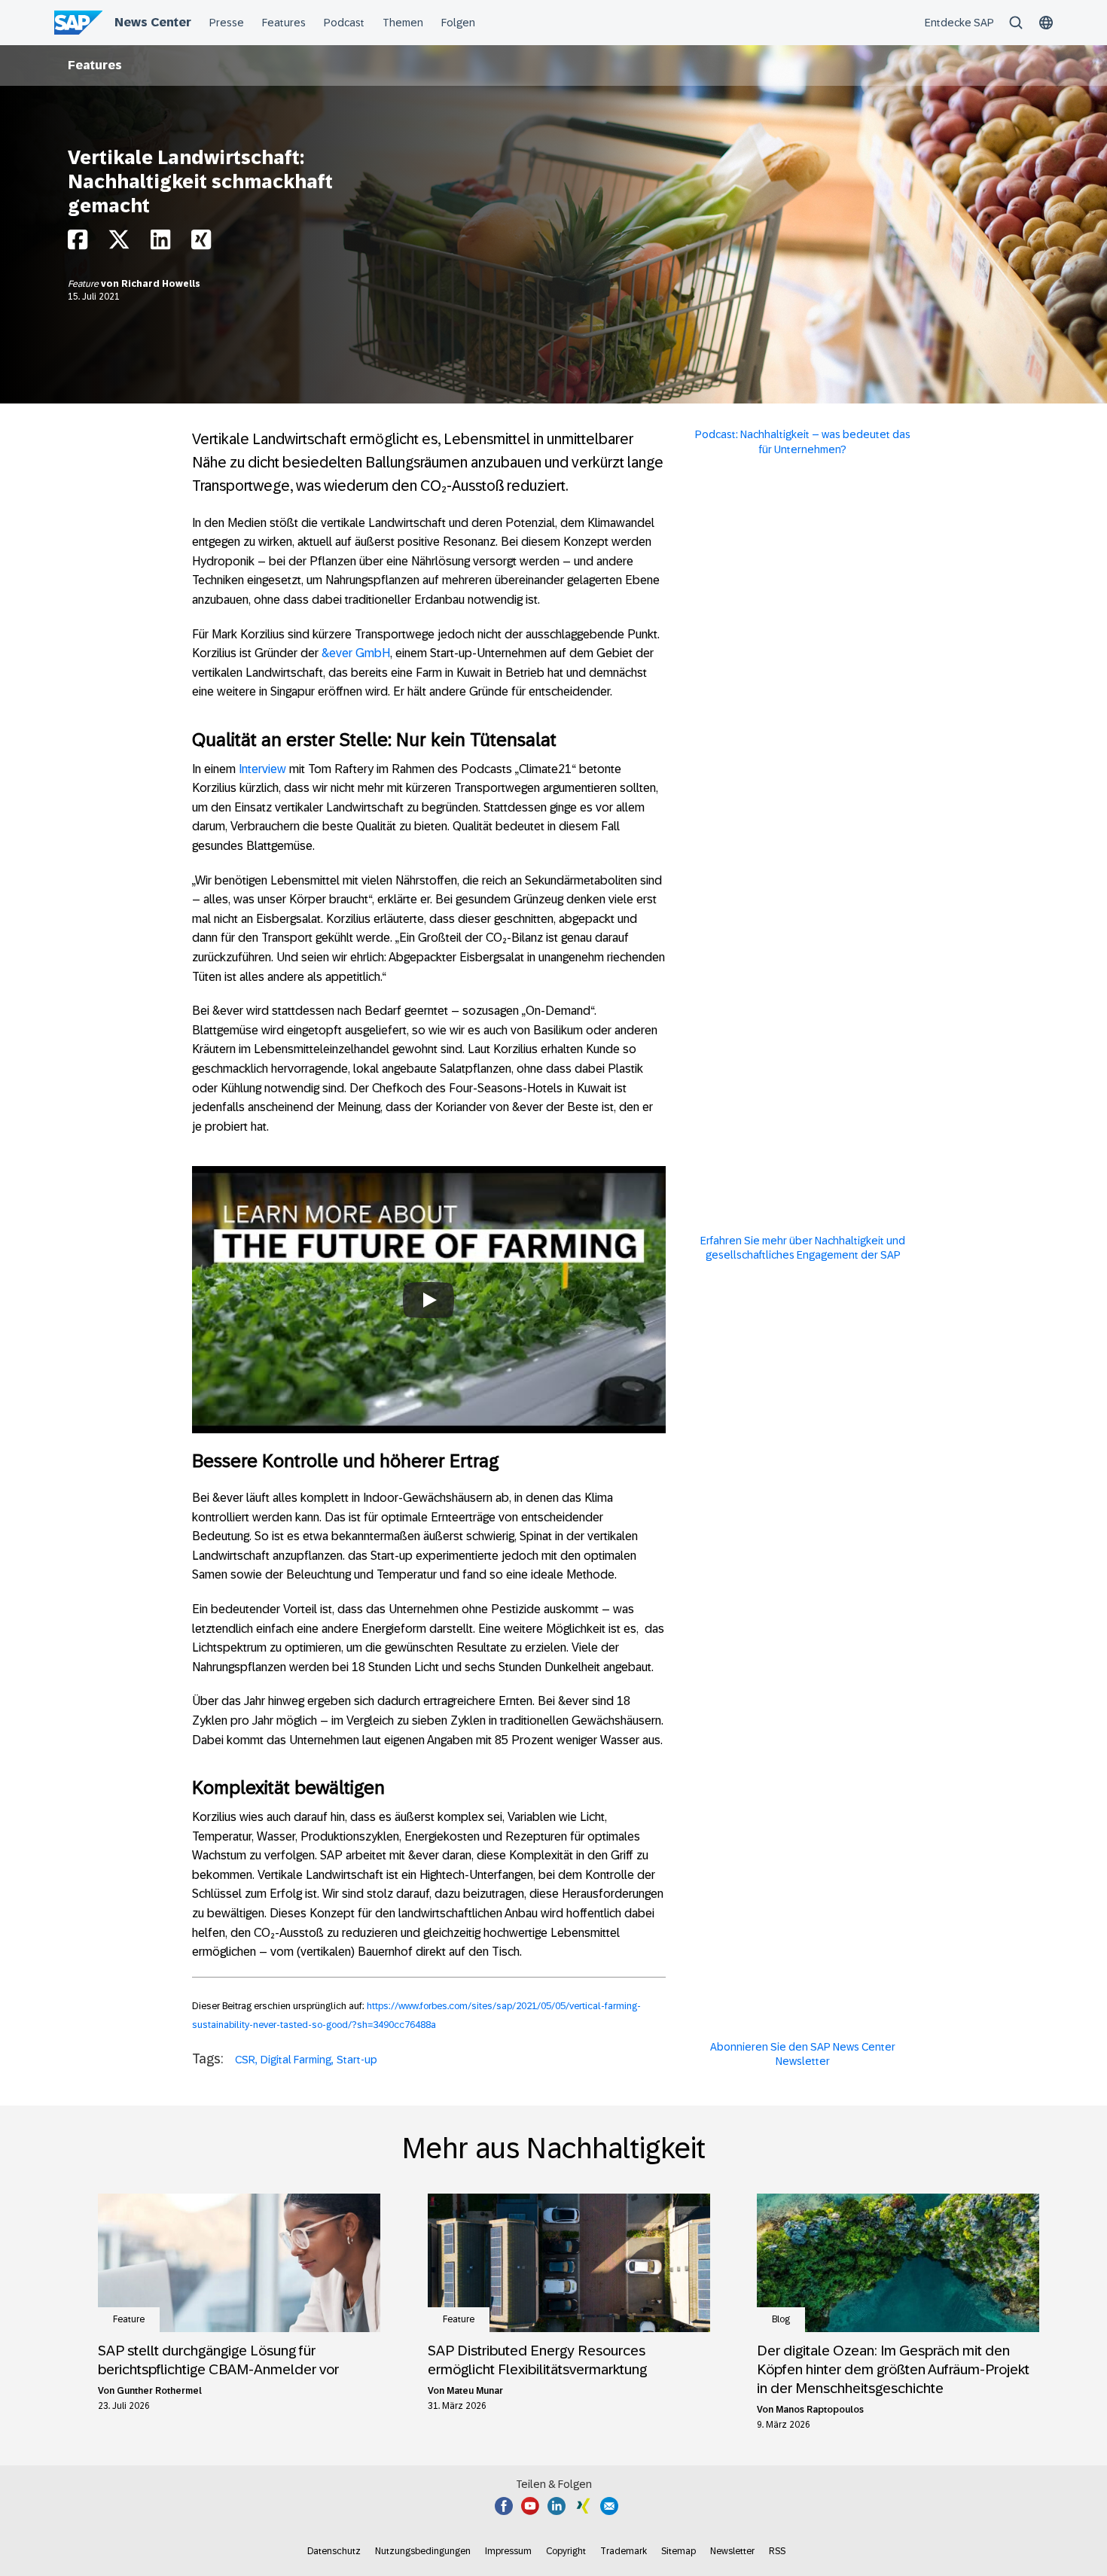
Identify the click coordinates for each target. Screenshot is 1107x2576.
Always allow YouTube (429, 1346)
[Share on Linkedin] (160, 244)
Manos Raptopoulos (820, 2410)
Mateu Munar (475, 2391)
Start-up (357, 2060)
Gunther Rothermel (159, 2391)
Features (95, 65)
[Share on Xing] (201, 244)
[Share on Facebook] (78, 244)
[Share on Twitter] (119, 244)
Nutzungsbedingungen (423, 2551)
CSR (245, 2060)
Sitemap (679, 2551)
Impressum (508, 2551)
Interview (262, 769)
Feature (84, 284)
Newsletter (732, 2551)
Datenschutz (334, 2551)
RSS (777, 2551)
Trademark (624, 2551)
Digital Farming (296, 2060)
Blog (781, 2319)
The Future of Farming (429, 1256)
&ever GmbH (356, 653)
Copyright (566, 2551)
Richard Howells (161, 284)
